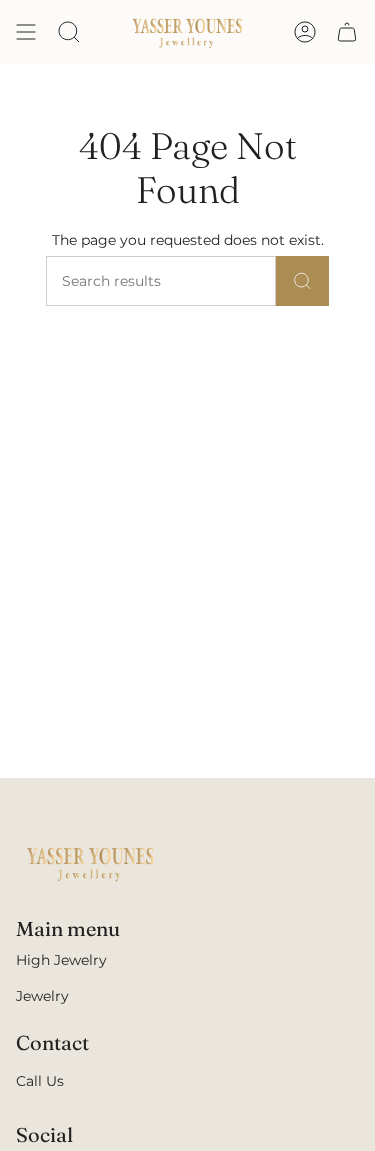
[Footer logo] (91, 863)
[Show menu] (26, 32)
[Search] (302, 281)
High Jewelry (61, 960)
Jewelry (42, 996)
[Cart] (347, 32)
